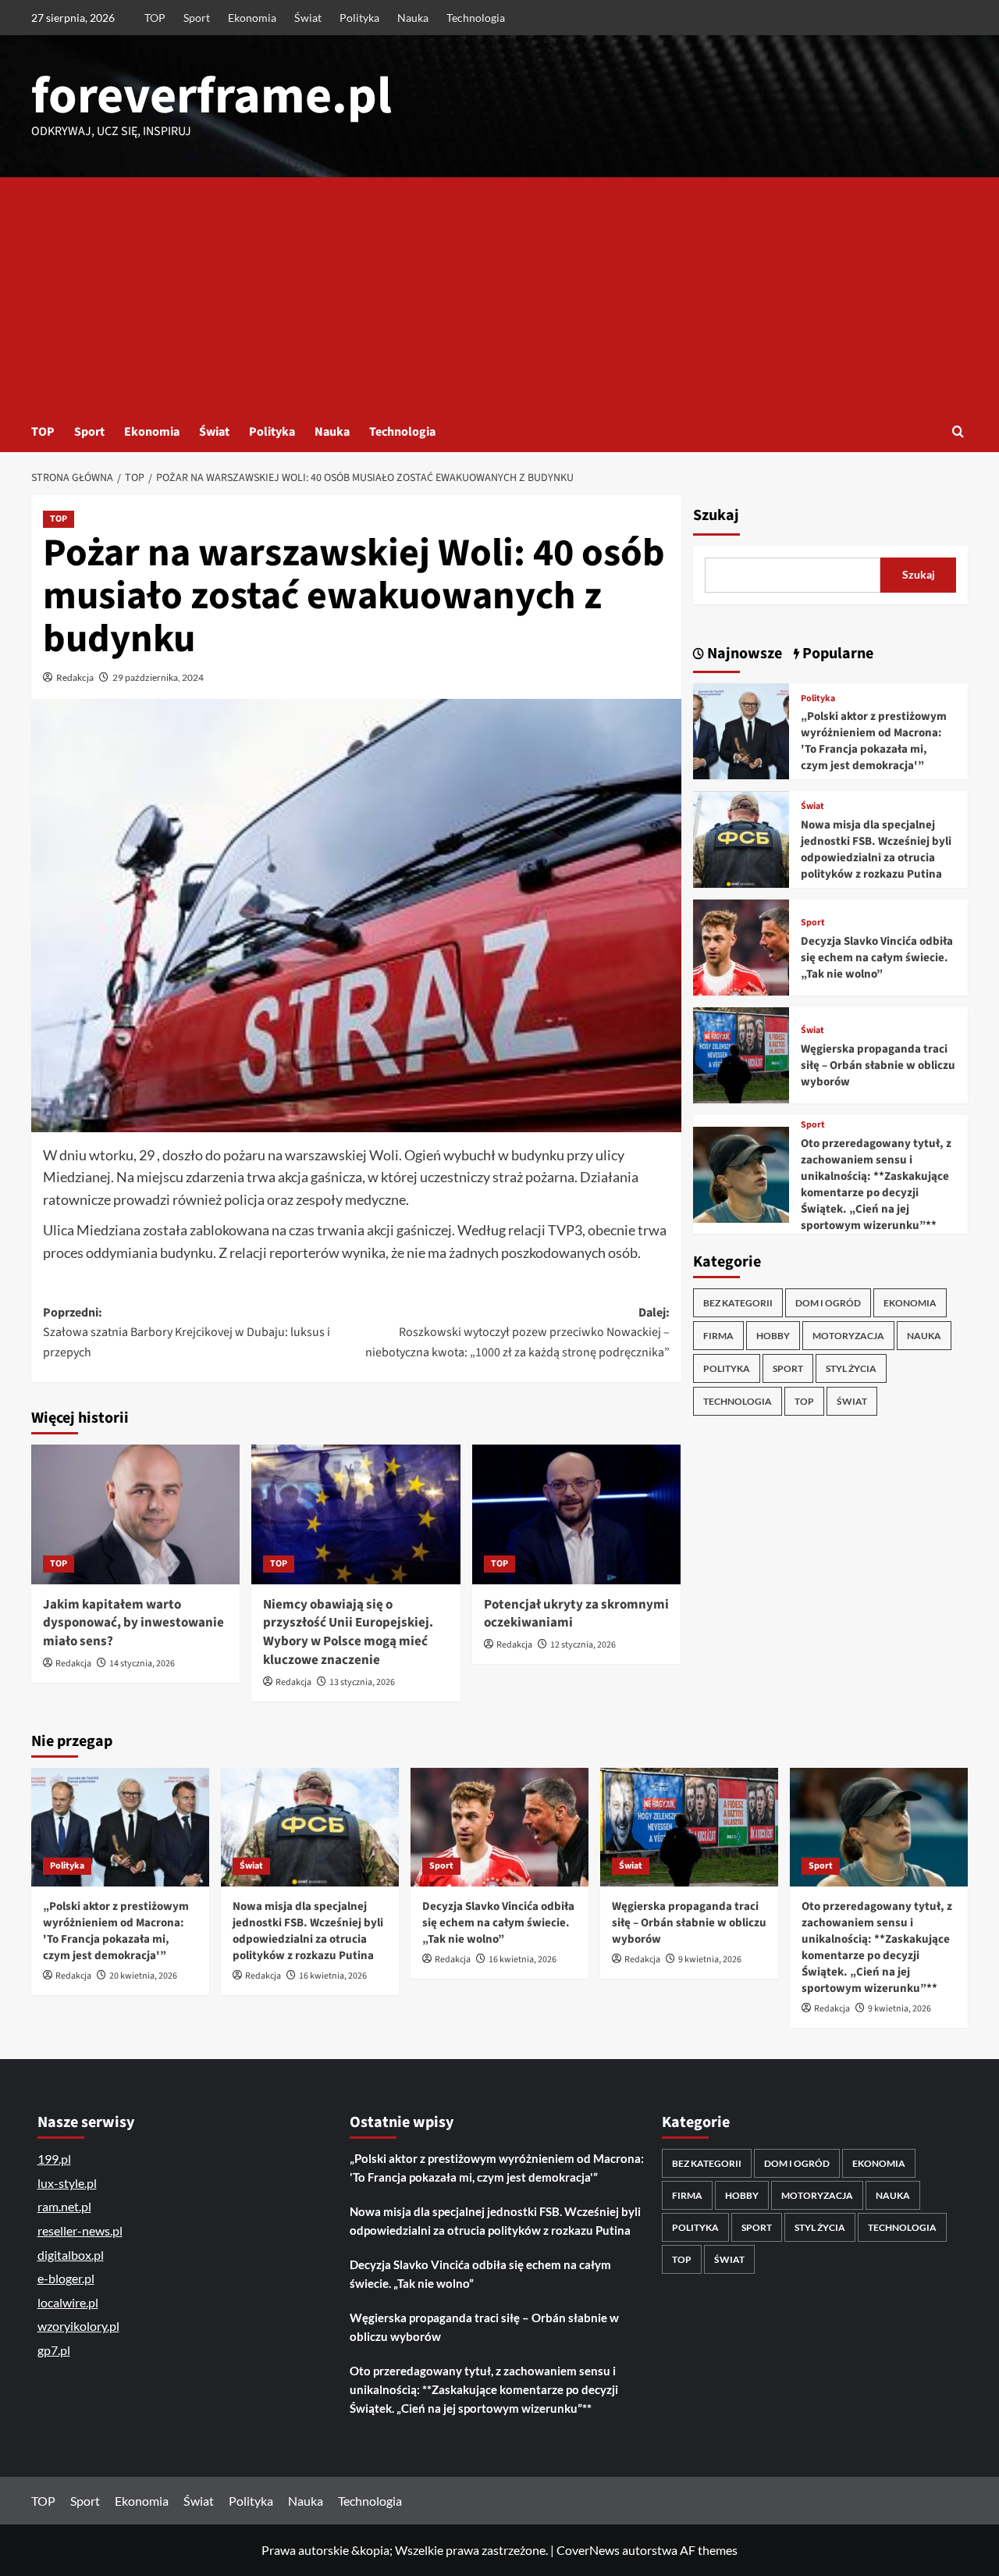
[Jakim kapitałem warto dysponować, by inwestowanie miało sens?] (135, 1514)
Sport (197, 18)
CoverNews (588, 2550)
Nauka (413, 18)
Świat (308, 18)
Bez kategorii (738, 1303)
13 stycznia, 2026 (362, 1682)
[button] (958, 431)
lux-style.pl (67, 2183)
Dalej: (517, 1333)
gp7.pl (54, 2350)
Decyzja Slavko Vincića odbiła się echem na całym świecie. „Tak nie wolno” (877, 958)
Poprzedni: (187, 1333)
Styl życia (851, 1368)
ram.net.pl (64, 2206)
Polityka (359, 18)
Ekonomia (252, 18)
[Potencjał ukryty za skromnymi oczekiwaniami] (576, 1514)
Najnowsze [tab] (743, 654)
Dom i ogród (828, 1303)
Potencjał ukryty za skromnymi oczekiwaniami (576, 1614)
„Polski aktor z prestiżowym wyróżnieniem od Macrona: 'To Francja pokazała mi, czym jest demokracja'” (874, 742)
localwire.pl (68, 2302)
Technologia (476, 18)
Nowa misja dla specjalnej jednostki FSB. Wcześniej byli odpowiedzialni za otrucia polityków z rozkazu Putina (876, 850)
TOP (155, 18)
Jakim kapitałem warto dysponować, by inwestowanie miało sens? (133, 1623)
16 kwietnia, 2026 (333, 1976)
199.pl (54, 2159)
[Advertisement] (499, 294)
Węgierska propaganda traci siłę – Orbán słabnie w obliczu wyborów (878, 1065)
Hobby (773, 1336)
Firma (718, 1336)
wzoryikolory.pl (78, 2326)
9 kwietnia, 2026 (710, 1960)
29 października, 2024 (158, 677)
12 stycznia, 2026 (583, 1645)
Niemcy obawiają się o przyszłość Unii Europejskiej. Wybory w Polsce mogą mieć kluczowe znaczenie (348, 1632)
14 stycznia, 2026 (142, 1664)
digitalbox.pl (71, 2255)
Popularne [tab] (836, 654)
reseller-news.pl (80, 2230)
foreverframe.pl (212, 96)
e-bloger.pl (66, 2278)
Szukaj (716, 515)
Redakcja (75, 677)
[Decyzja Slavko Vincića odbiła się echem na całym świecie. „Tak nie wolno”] (741, 946)
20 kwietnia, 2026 (143, 1976)
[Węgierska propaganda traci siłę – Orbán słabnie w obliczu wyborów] (741, 1054)
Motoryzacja (848, 1336)
